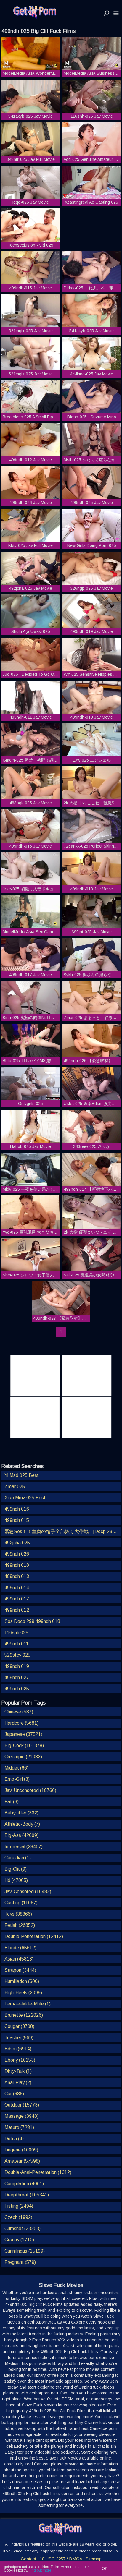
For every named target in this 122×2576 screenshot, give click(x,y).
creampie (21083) (23, 1757)
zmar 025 (15, 1487)
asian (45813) (19, 1959)
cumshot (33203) (23, 2229)
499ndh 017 (17, 1599)
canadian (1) (18, 1858)
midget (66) (16, 1768)
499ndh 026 (17, 1554)
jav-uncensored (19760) (30, 1790)
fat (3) (12, 1802)
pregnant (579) (20, 2262)
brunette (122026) (24, 2015)
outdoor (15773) (22, 2105)
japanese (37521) (23, 1734)
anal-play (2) (18, 2082)
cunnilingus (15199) (25, 2251)
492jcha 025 (17, 1543)
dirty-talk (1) (18, 2071)
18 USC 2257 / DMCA (61, 2559)
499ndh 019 (17, 1666)
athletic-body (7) (22, 1824)
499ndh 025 (17, 1689)
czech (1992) (18, 2217)
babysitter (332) (21, 1813)
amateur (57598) (22, 2161)
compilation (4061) (24, 2184)
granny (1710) (19, 2240)
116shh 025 (16, 1633)
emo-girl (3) (17, 1779)
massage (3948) (21, 2116)
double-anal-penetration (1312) (38, 2172)
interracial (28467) (24, 1847)
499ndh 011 (17, 1644)
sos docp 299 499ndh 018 (32, 1621)
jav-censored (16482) (28, 1892)
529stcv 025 (17, 1655)
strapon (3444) (20, 1970)
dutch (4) (14, 2139)
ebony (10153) (20, 2060)
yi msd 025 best (22, 1475)
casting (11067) (21, 1903)
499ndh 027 (17, 1677)
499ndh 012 (17, 1610)
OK (105, 2569)
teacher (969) (19, 2038)
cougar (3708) (19, 2026)
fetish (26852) (20, 1925)
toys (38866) (18, 1914)
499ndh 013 (17, 1576)
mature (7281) (19, 2127)
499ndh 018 (17, 1565)
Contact (28, 2559)
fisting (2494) (19, 2206)
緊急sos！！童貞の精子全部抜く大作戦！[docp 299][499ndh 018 (62, 1531)
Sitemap (94, 2559)
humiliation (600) (22, 1981)
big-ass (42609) (21, 1835)
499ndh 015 (17, 1520)
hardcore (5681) (21, 1723)
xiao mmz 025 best (25, 1498)
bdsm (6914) (18, 2049)
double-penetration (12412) (34, 1936)
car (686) (14, 2094)
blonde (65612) (20, 1948)
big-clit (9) (16, 1869)
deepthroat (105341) (27, 2195)
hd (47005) (16, 1880)
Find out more (40, 2570)
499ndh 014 (17, 1588)
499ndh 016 (17, 1509)
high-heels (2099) (23, 1993)
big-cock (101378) (24, 1745)
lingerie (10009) (21, 2150)
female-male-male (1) (28, 2004)
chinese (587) (19, 1712)
